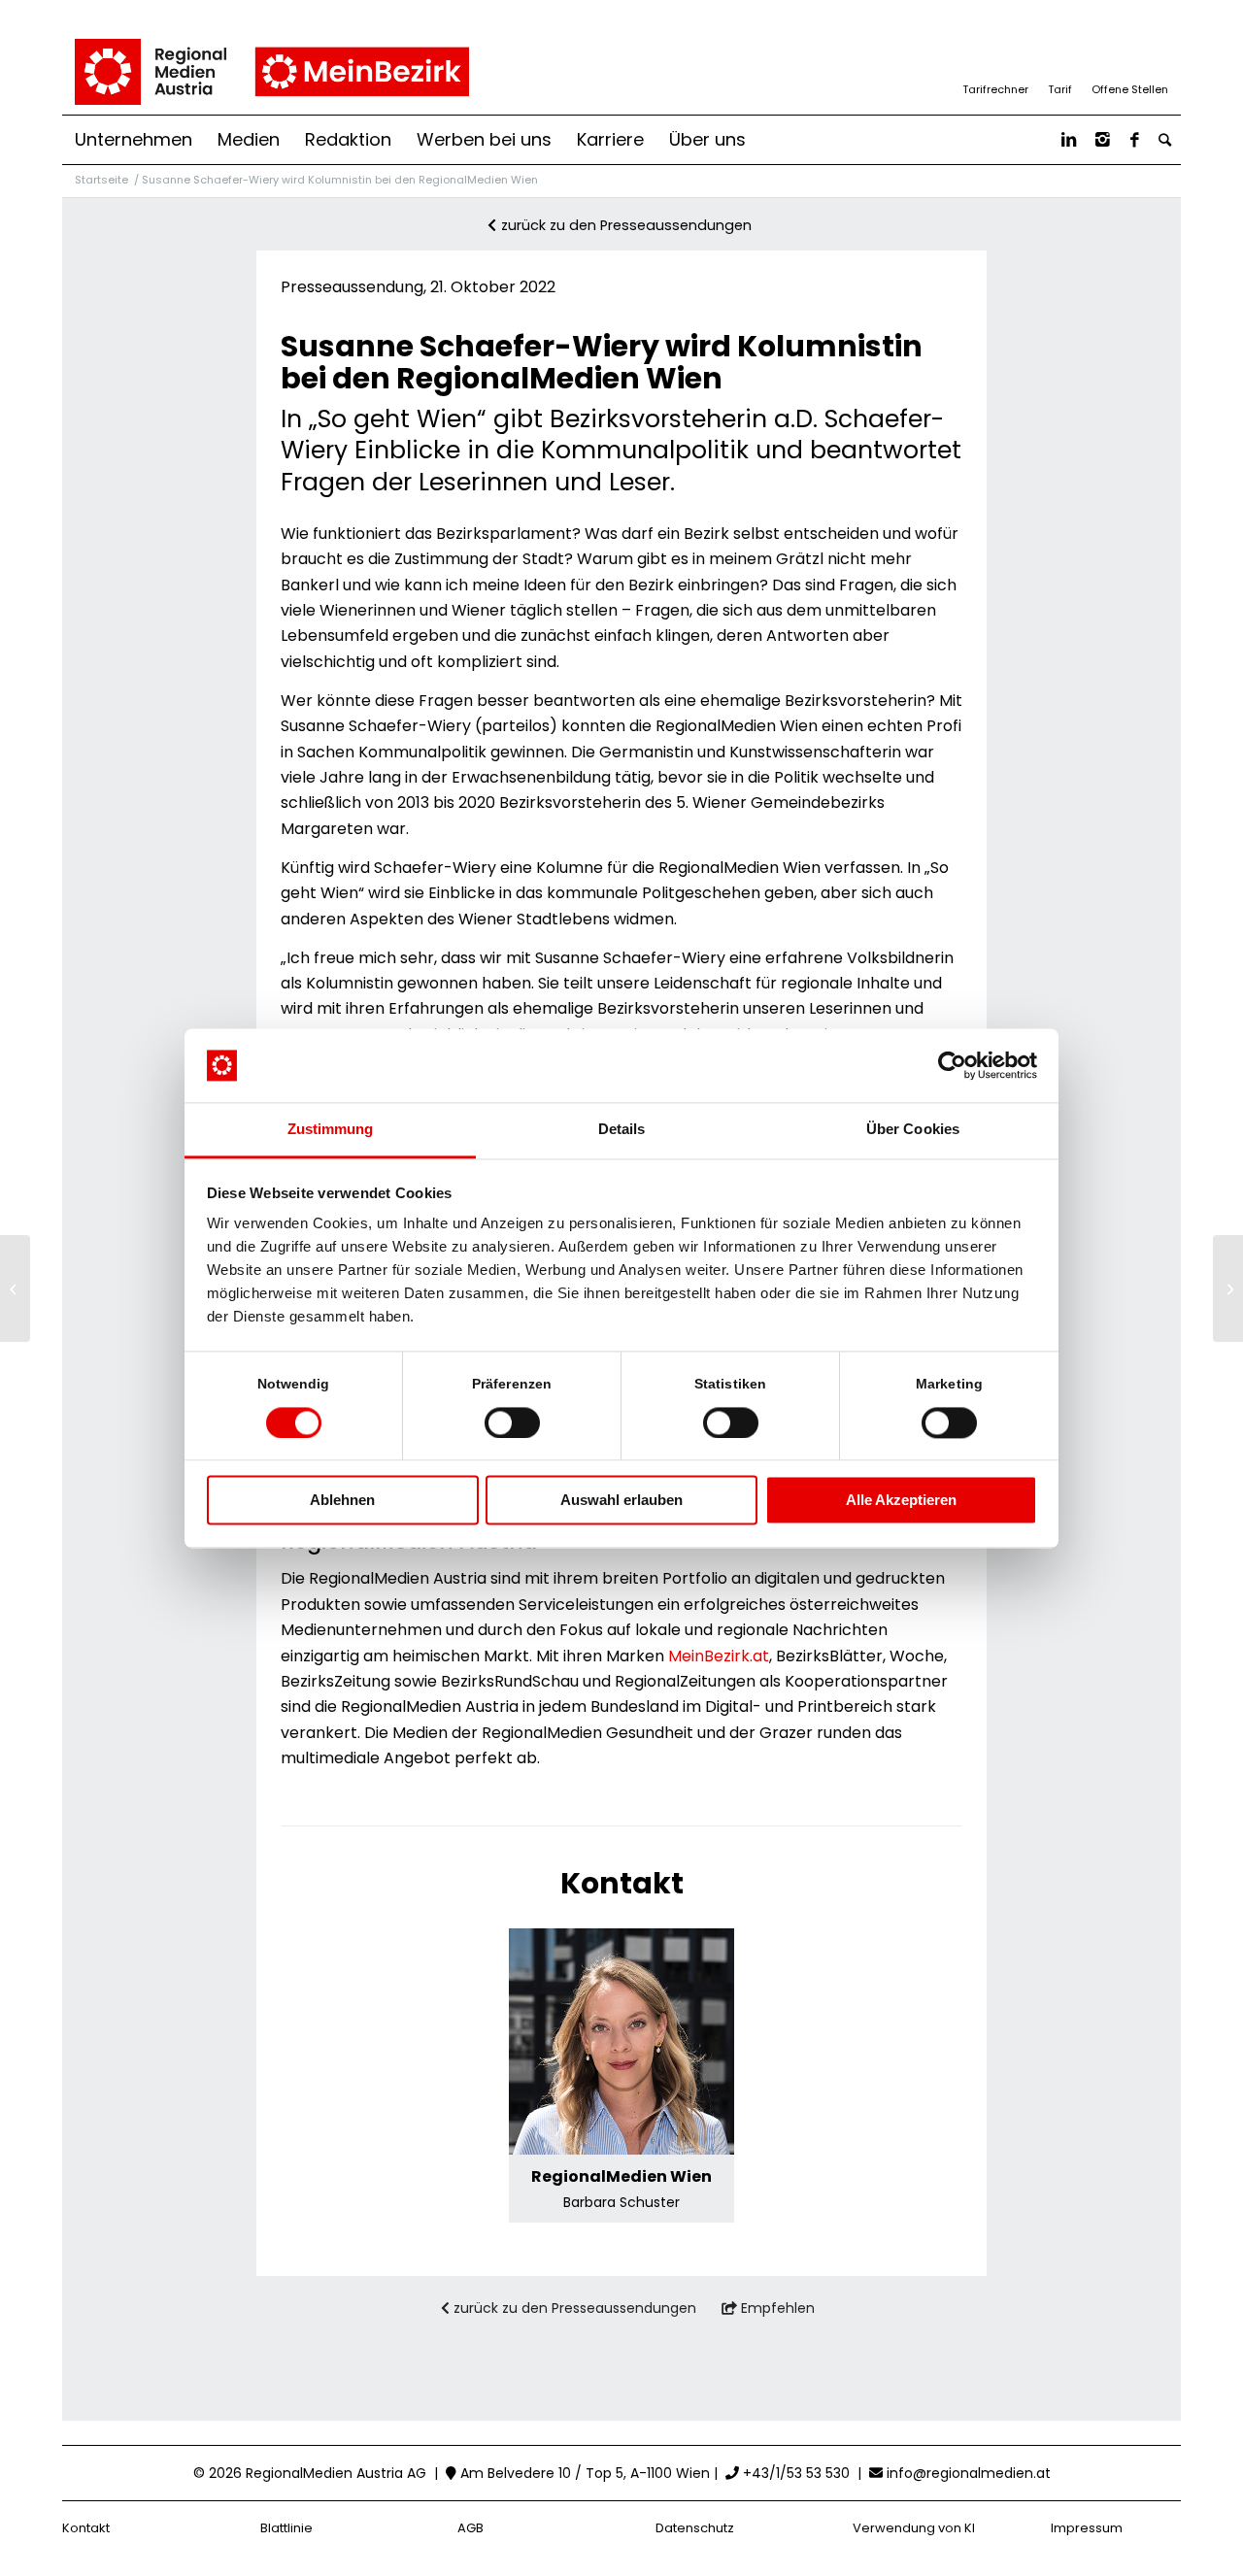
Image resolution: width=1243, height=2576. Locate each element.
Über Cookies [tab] (913, 1130)
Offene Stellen (1130, 89)
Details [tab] (622, 1130)
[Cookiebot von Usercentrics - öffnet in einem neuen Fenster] (952, 1065)
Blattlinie (286, 2528)
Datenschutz (695, 2528)
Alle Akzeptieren (901, 1501)
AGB (470, 2528)
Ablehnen (342, 1501)
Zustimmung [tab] (331, 1130)
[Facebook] (1135, 140)
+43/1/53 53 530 (794, 2473)
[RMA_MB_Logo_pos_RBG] (270, 72)
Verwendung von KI (914, 2528)
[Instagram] (1103, 140)
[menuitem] (134, 140)
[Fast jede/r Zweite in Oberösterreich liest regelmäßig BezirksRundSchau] (15, 1288)
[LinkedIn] (1069, 140)
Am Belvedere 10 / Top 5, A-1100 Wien (583, 2473)
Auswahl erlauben (621, 1501)
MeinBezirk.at (719, 1656)
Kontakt (86, 2528)
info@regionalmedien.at (969, 2473)
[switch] (512, 1422)
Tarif (1060, 89)
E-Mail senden (621, 2119)
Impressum (1087, 2528)
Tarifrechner (995, 89)
